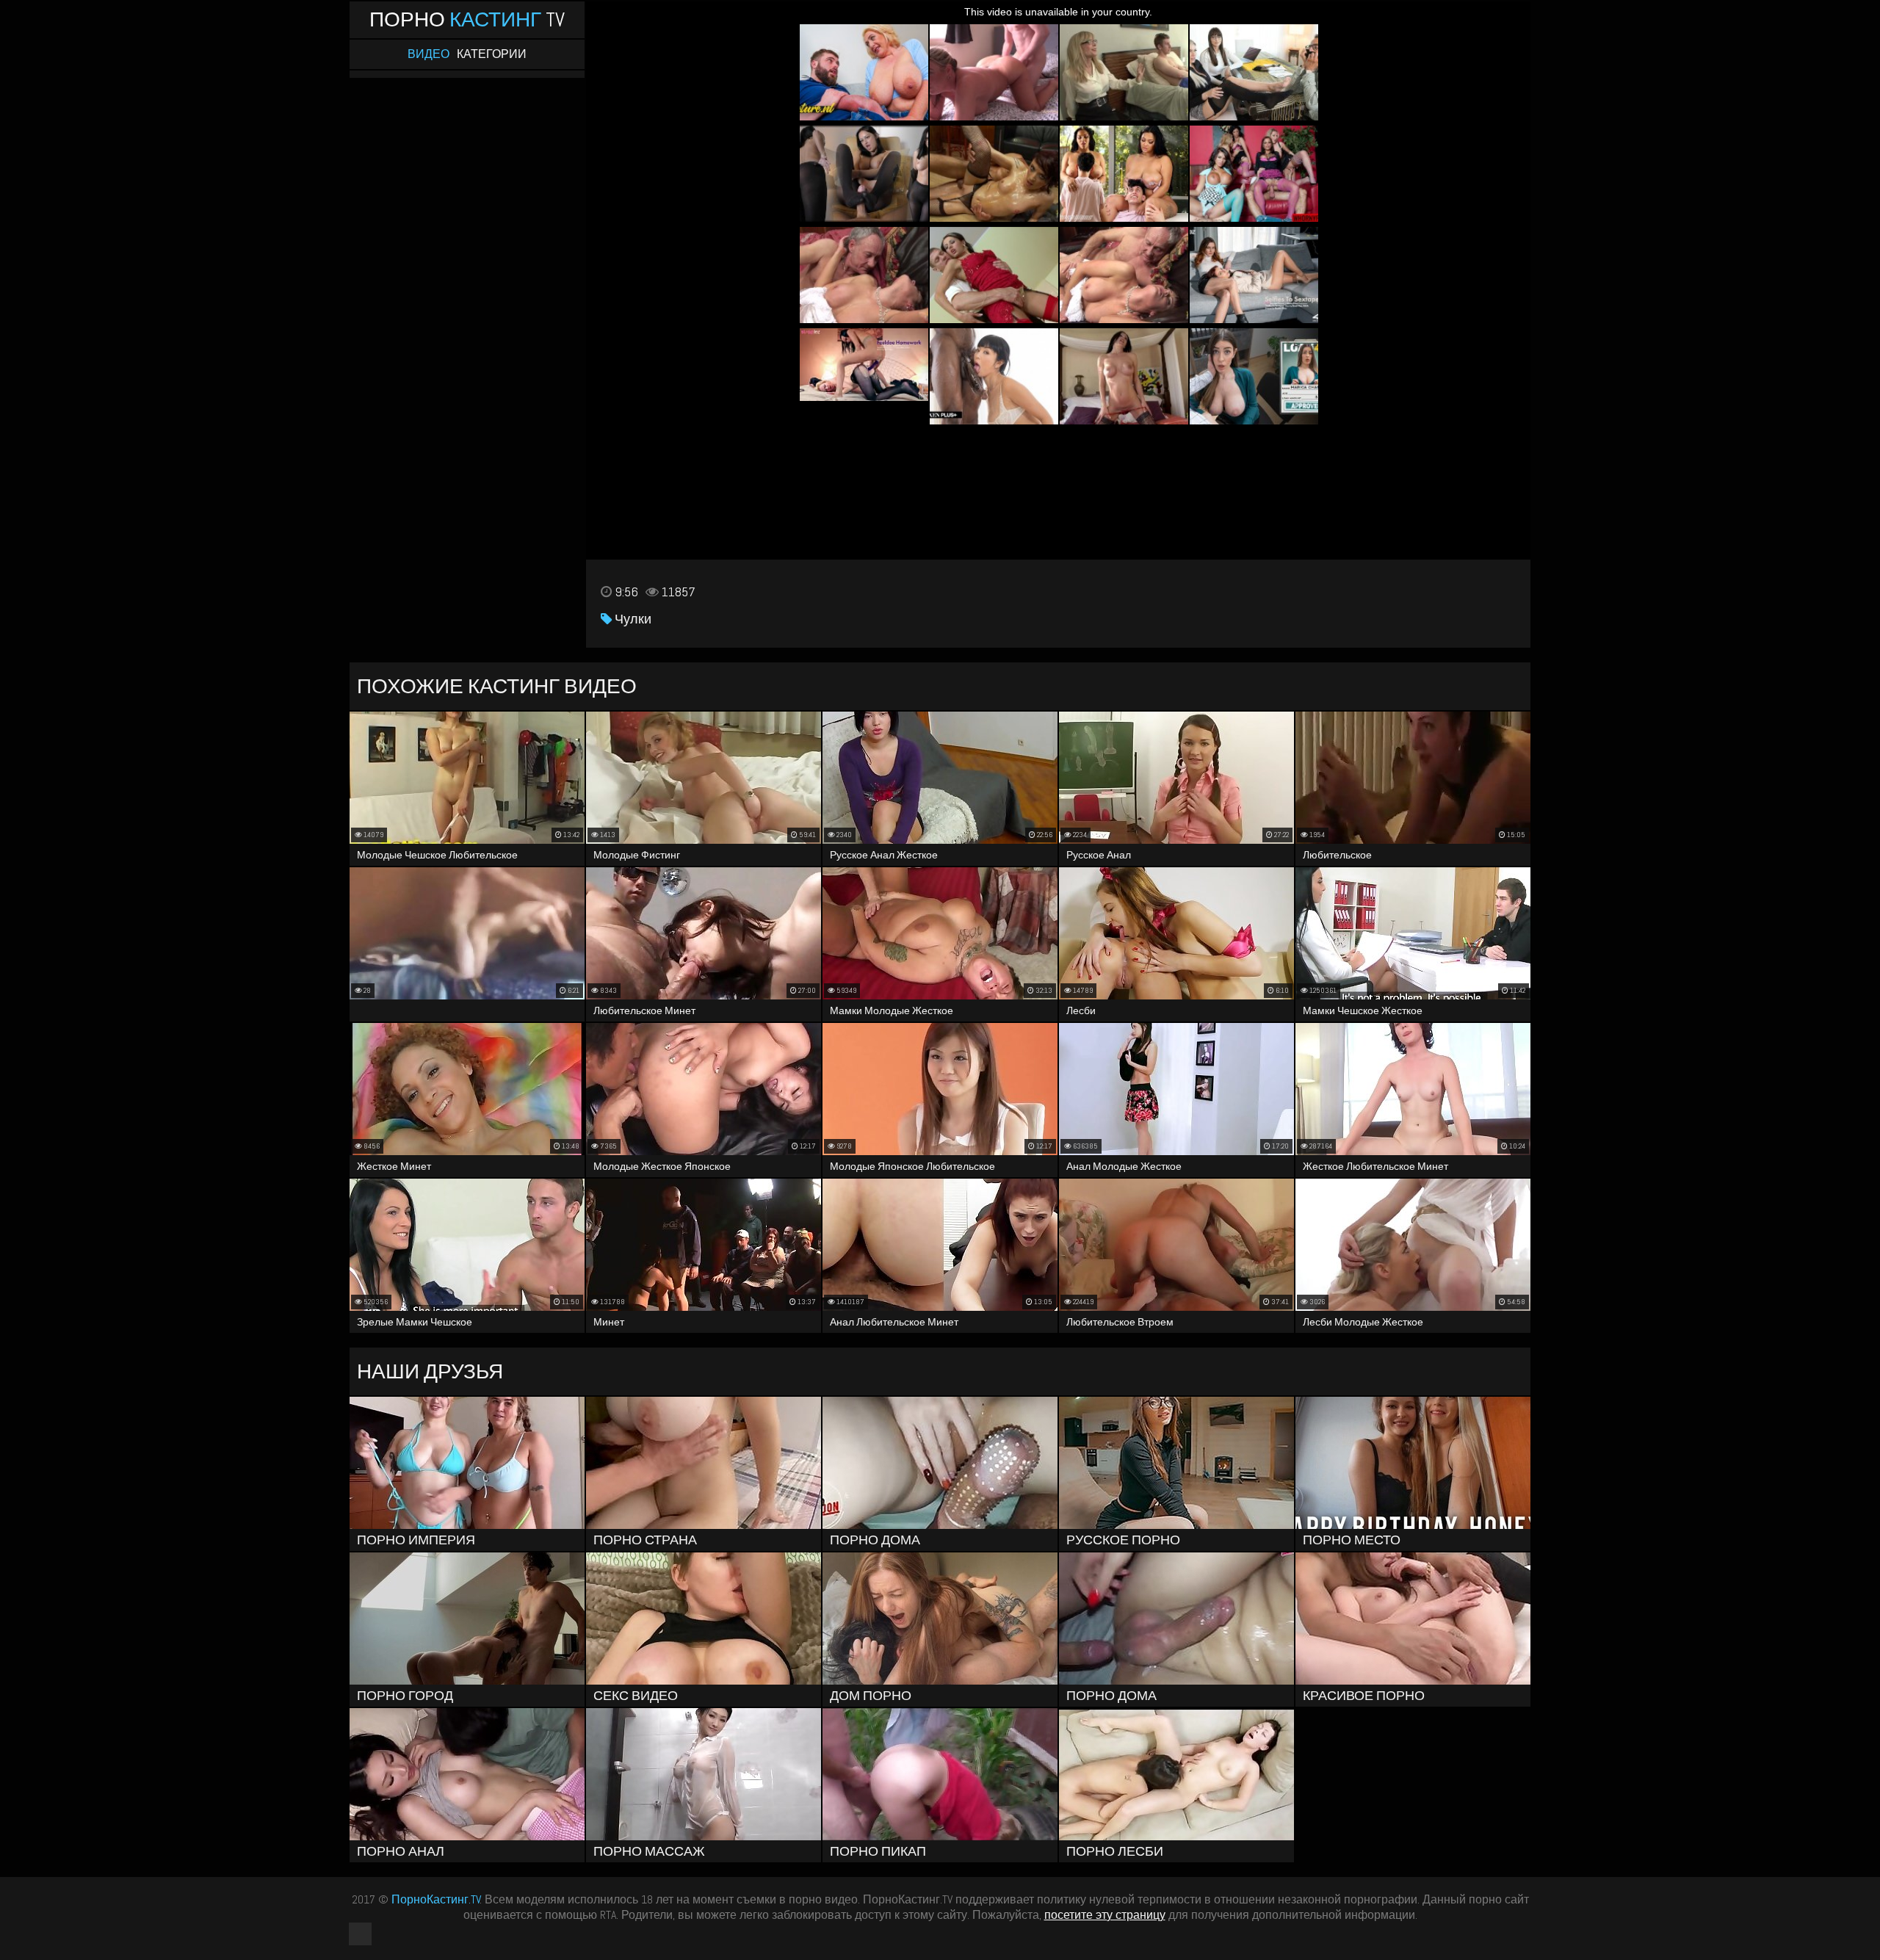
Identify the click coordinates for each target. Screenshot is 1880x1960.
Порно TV (467, 19)
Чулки (632, 619)
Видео (429, 54)
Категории (492, 54)
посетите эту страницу (1105, 1915)
